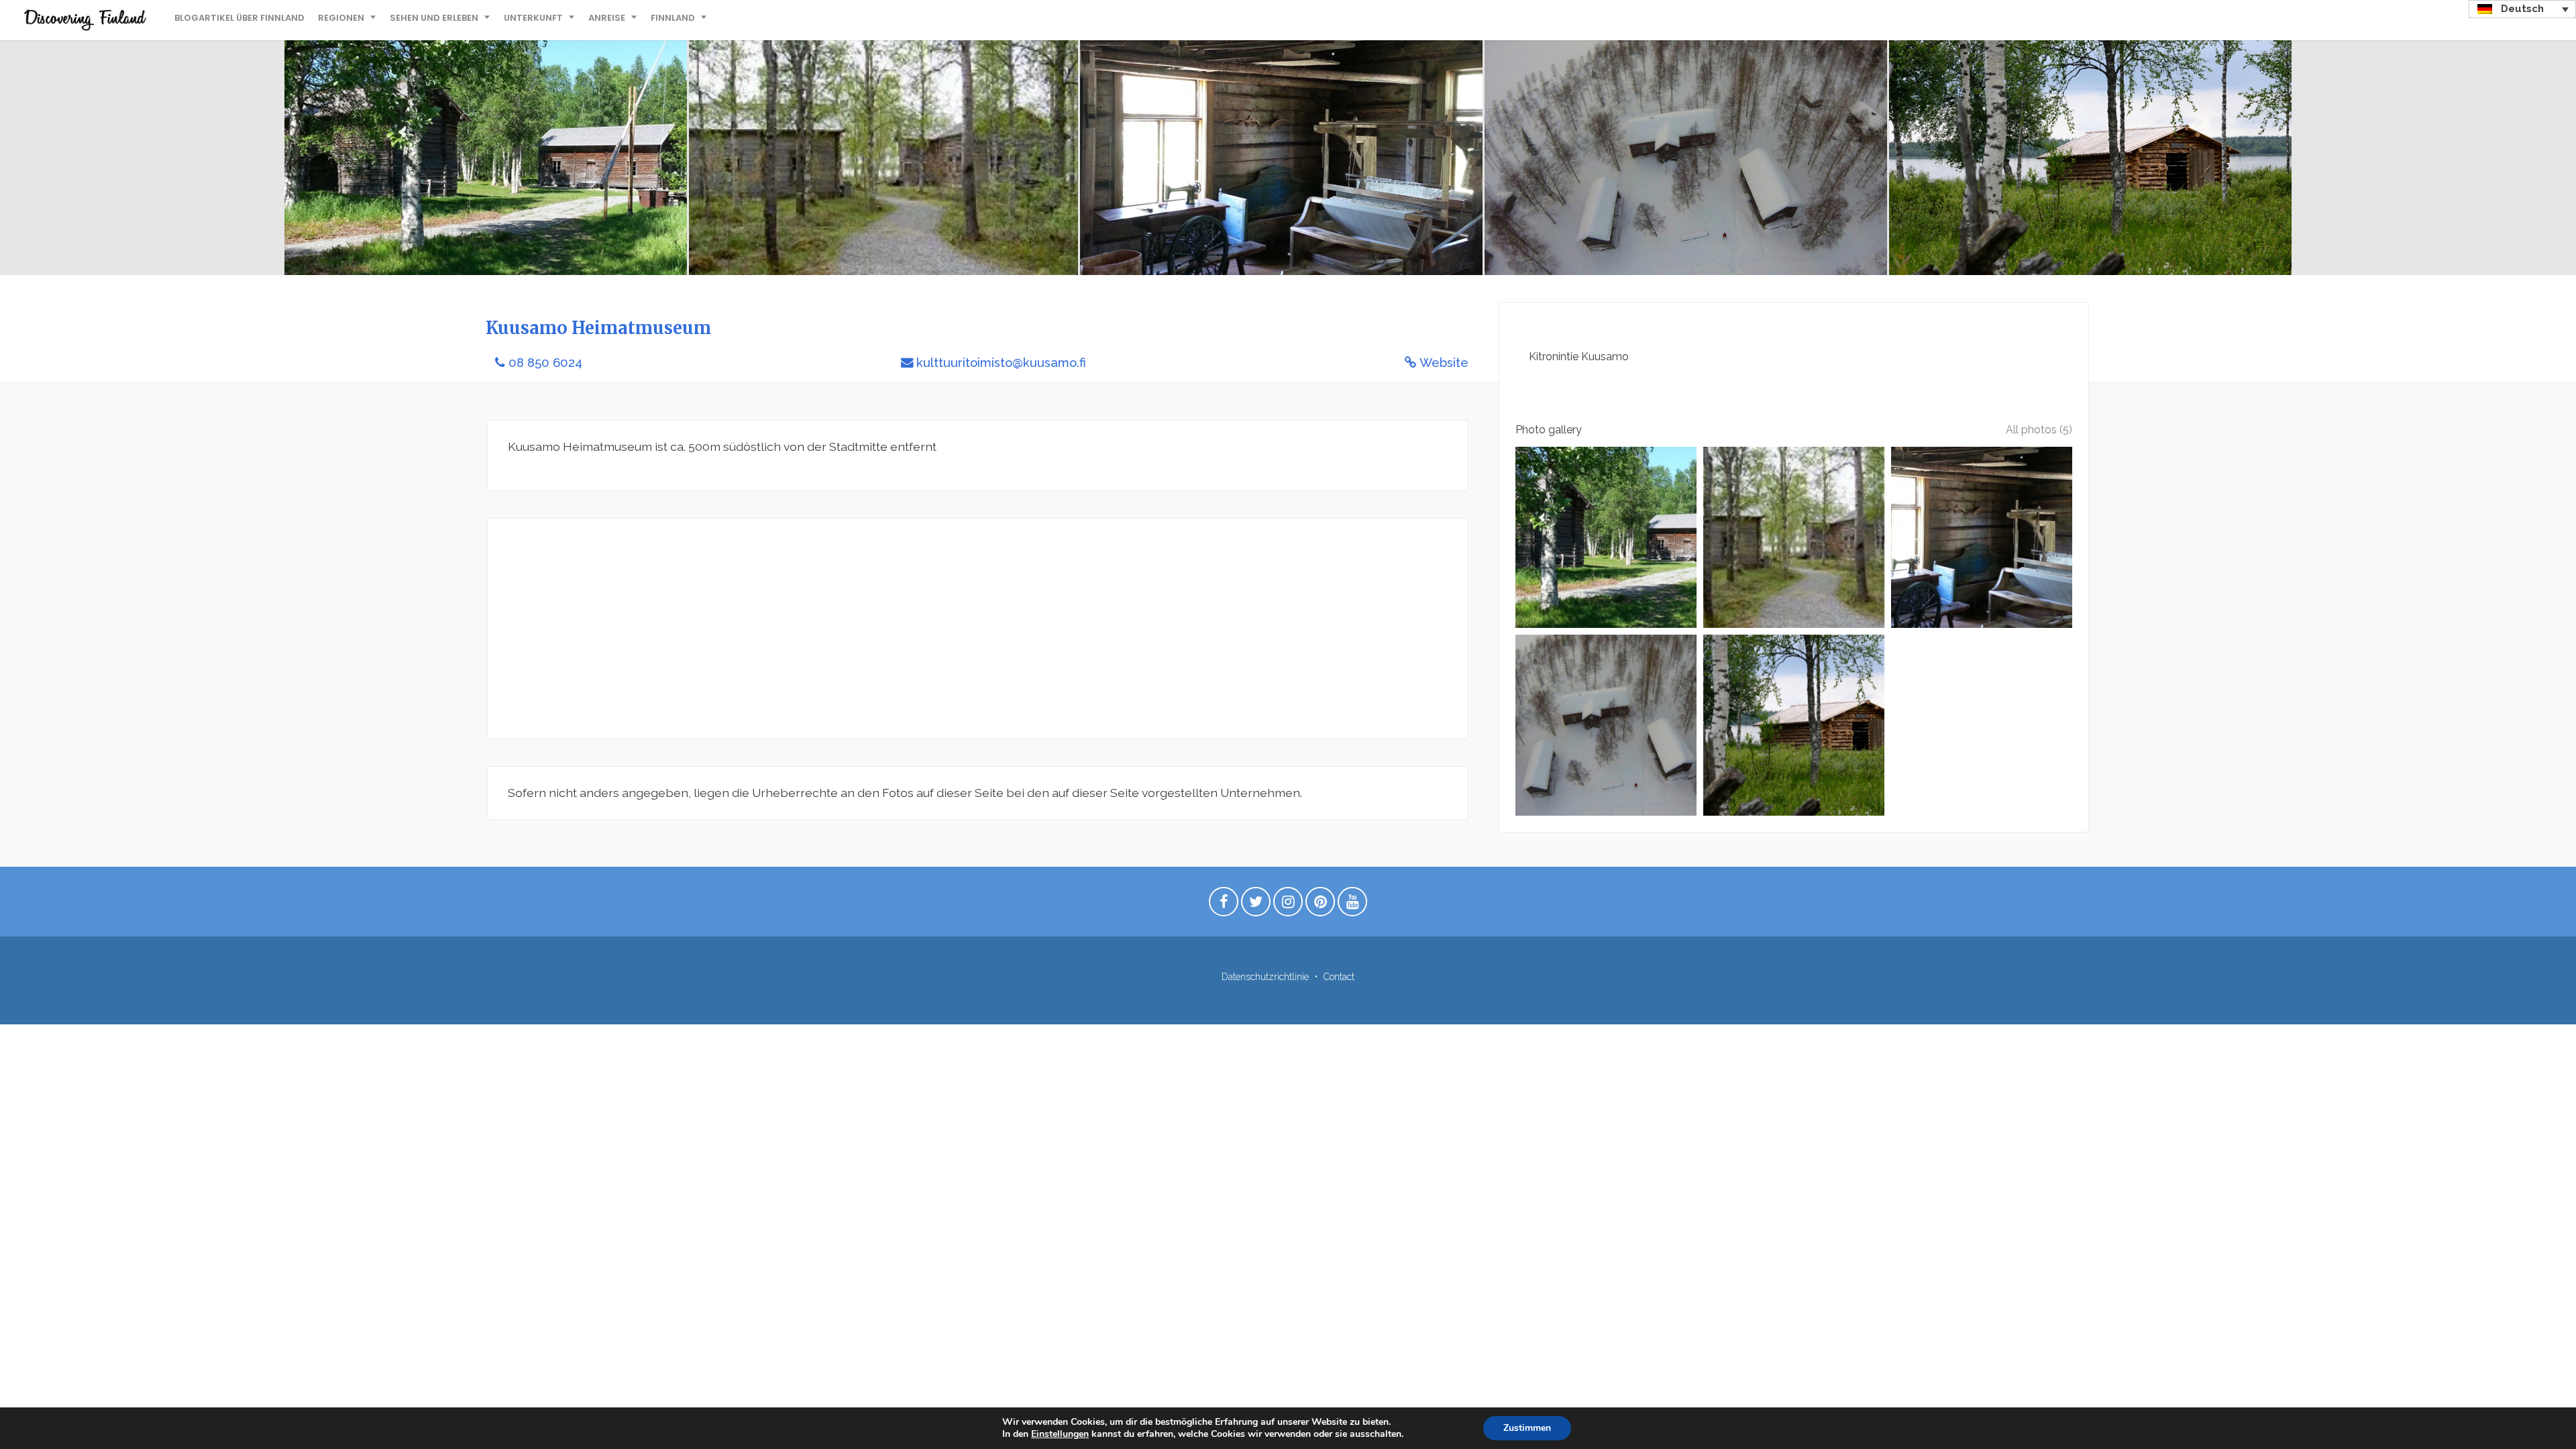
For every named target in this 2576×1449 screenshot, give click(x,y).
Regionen (341, 18)
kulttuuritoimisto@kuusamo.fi (1001, 363)
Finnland (673, 18)
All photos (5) (2039, 430)
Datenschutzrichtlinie (1265, 977)
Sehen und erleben (434, 18)
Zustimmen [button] (1527, 1428)
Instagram (1288, 905)
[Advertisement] (910, 629)
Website (1444, 363)
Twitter (1256, 905)
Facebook (1224, 905)
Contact (1339, 977)
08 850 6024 (545, 363)
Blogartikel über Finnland (239, 18)
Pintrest (1320, 905)
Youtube (1352, 905)
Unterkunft (533, 18)
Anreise (607, 18)
